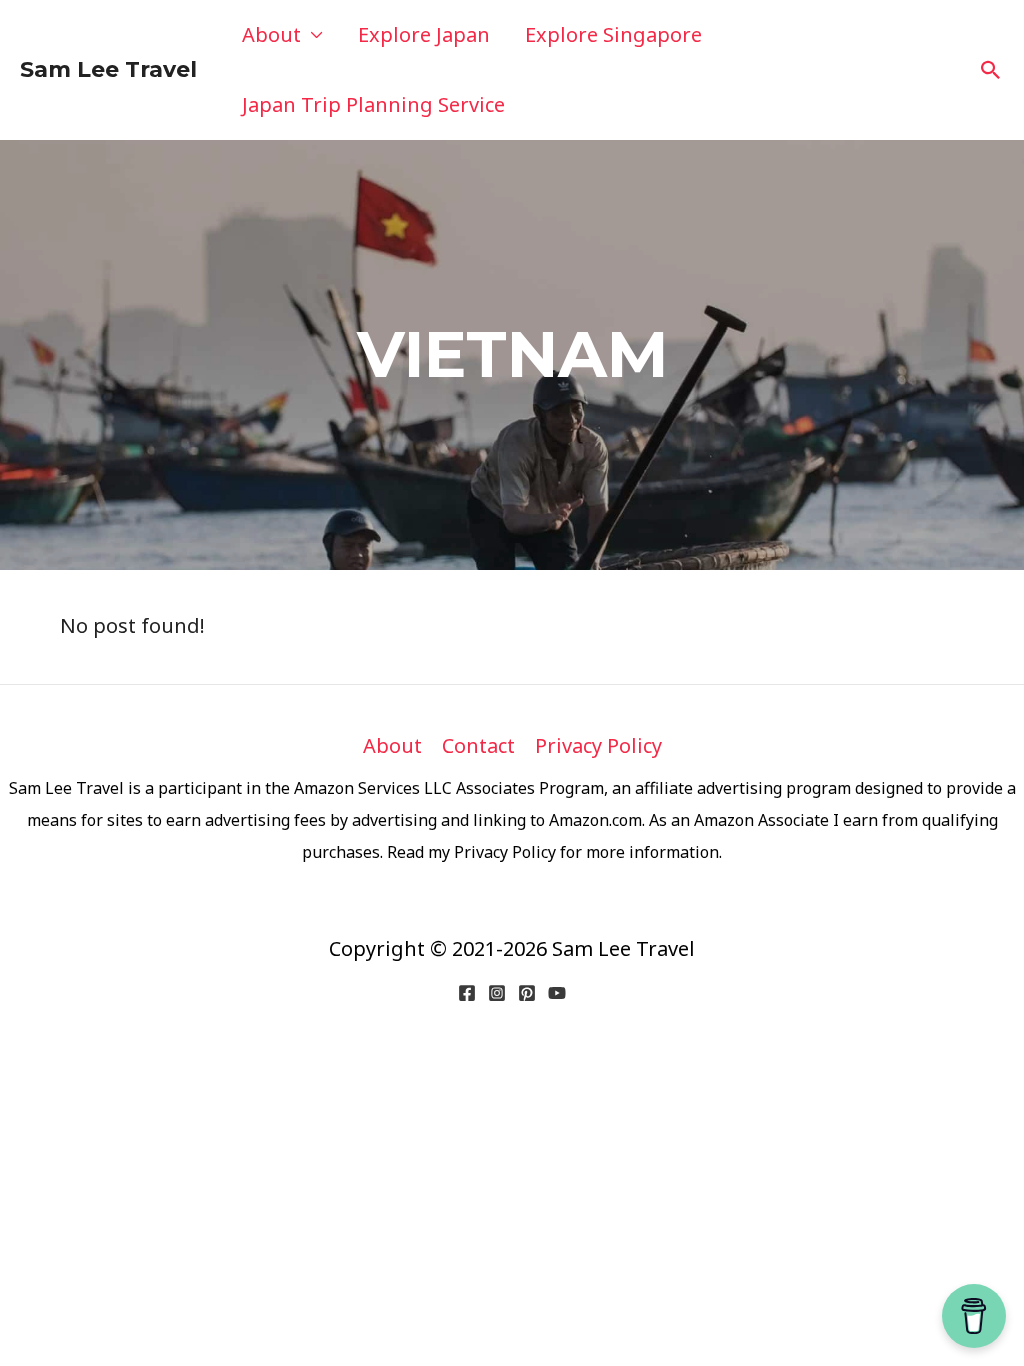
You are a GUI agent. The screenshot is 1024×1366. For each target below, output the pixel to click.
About (271, 34)
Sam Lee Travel (108, 69)
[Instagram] (497, 993)
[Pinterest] (527, 993)
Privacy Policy (598, 745)
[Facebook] (467, 993)
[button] (991, 70)
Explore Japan (424, 34)
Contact (478, 745)
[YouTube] (557, 993)
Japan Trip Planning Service (373, 104)
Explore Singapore (613, 34)
